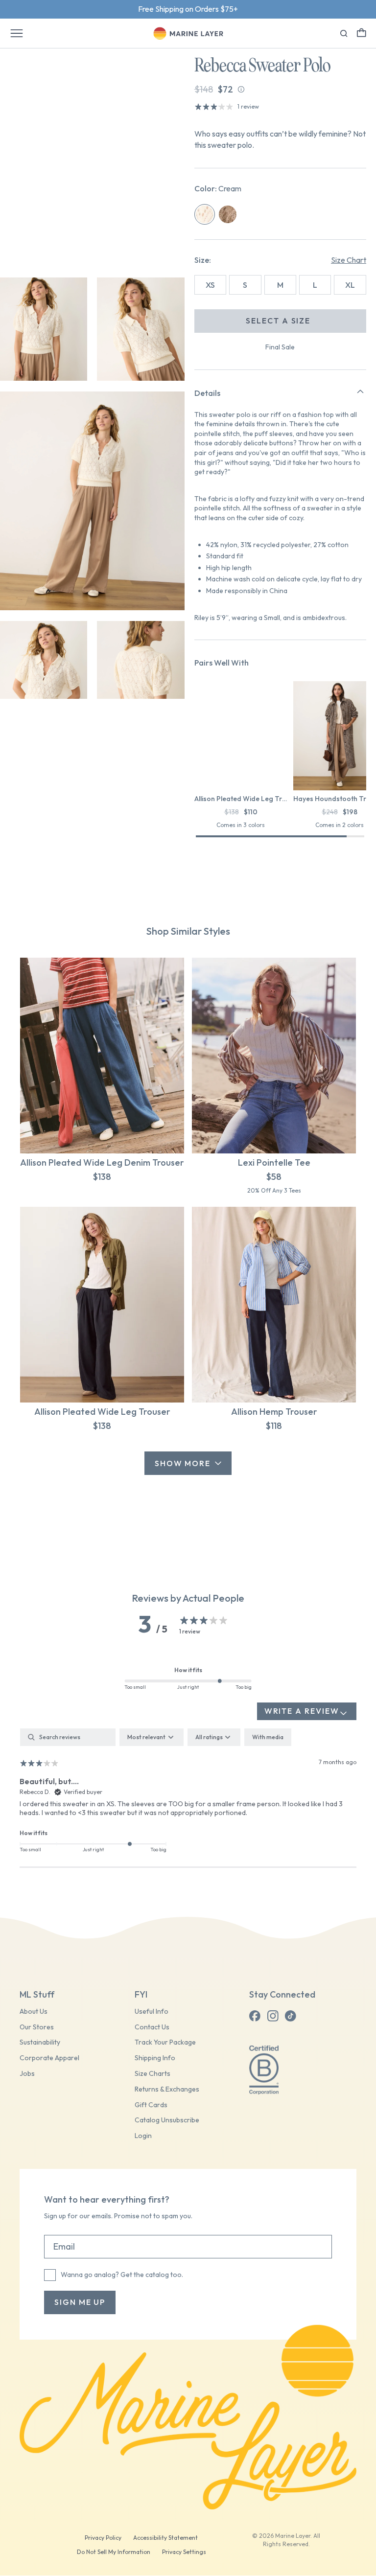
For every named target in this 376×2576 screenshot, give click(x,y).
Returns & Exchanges (167, 2089)
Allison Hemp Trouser (274, 1412)
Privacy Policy (103, 2538)
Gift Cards (151, 2105)
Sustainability (40, 2042)
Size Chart (349, 260)
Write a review (302, 1711)
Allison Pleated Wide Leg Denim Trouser (102, 1162)
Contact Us (152, 2027)
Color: (218, 188)
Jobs (27, 2074)
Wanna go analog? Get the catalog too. (122, 2275)
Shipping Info (155, 2058)
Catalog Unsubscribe (167, 2120)
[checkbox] (268, 1737)
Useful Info (152, 2012)
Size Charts (153, 2074)
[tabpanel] (188, 1798)
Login (143, 2136)
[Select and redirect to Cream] (205, 214)
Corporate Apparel (49, 2058)
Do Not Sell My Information (114, 2552)
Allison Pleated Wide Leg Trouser (102, 1412)
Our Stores (37, 2027)
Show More (183, 1463)
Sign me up (80, 2302)
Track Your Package (165, 2042)
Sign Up (220, 9)
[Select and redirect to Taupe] (228, 214)
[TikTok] (290, 2016)
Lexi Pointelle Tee (274, 1162)
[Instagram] (273, 2016)
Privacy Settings (184, 2552)
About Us (34, 2012)
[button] (362, 33)
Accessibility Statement (165, 2538)
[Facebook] (255, 2016)
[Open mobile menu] (17, 33)
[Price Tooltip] (241, 89)
